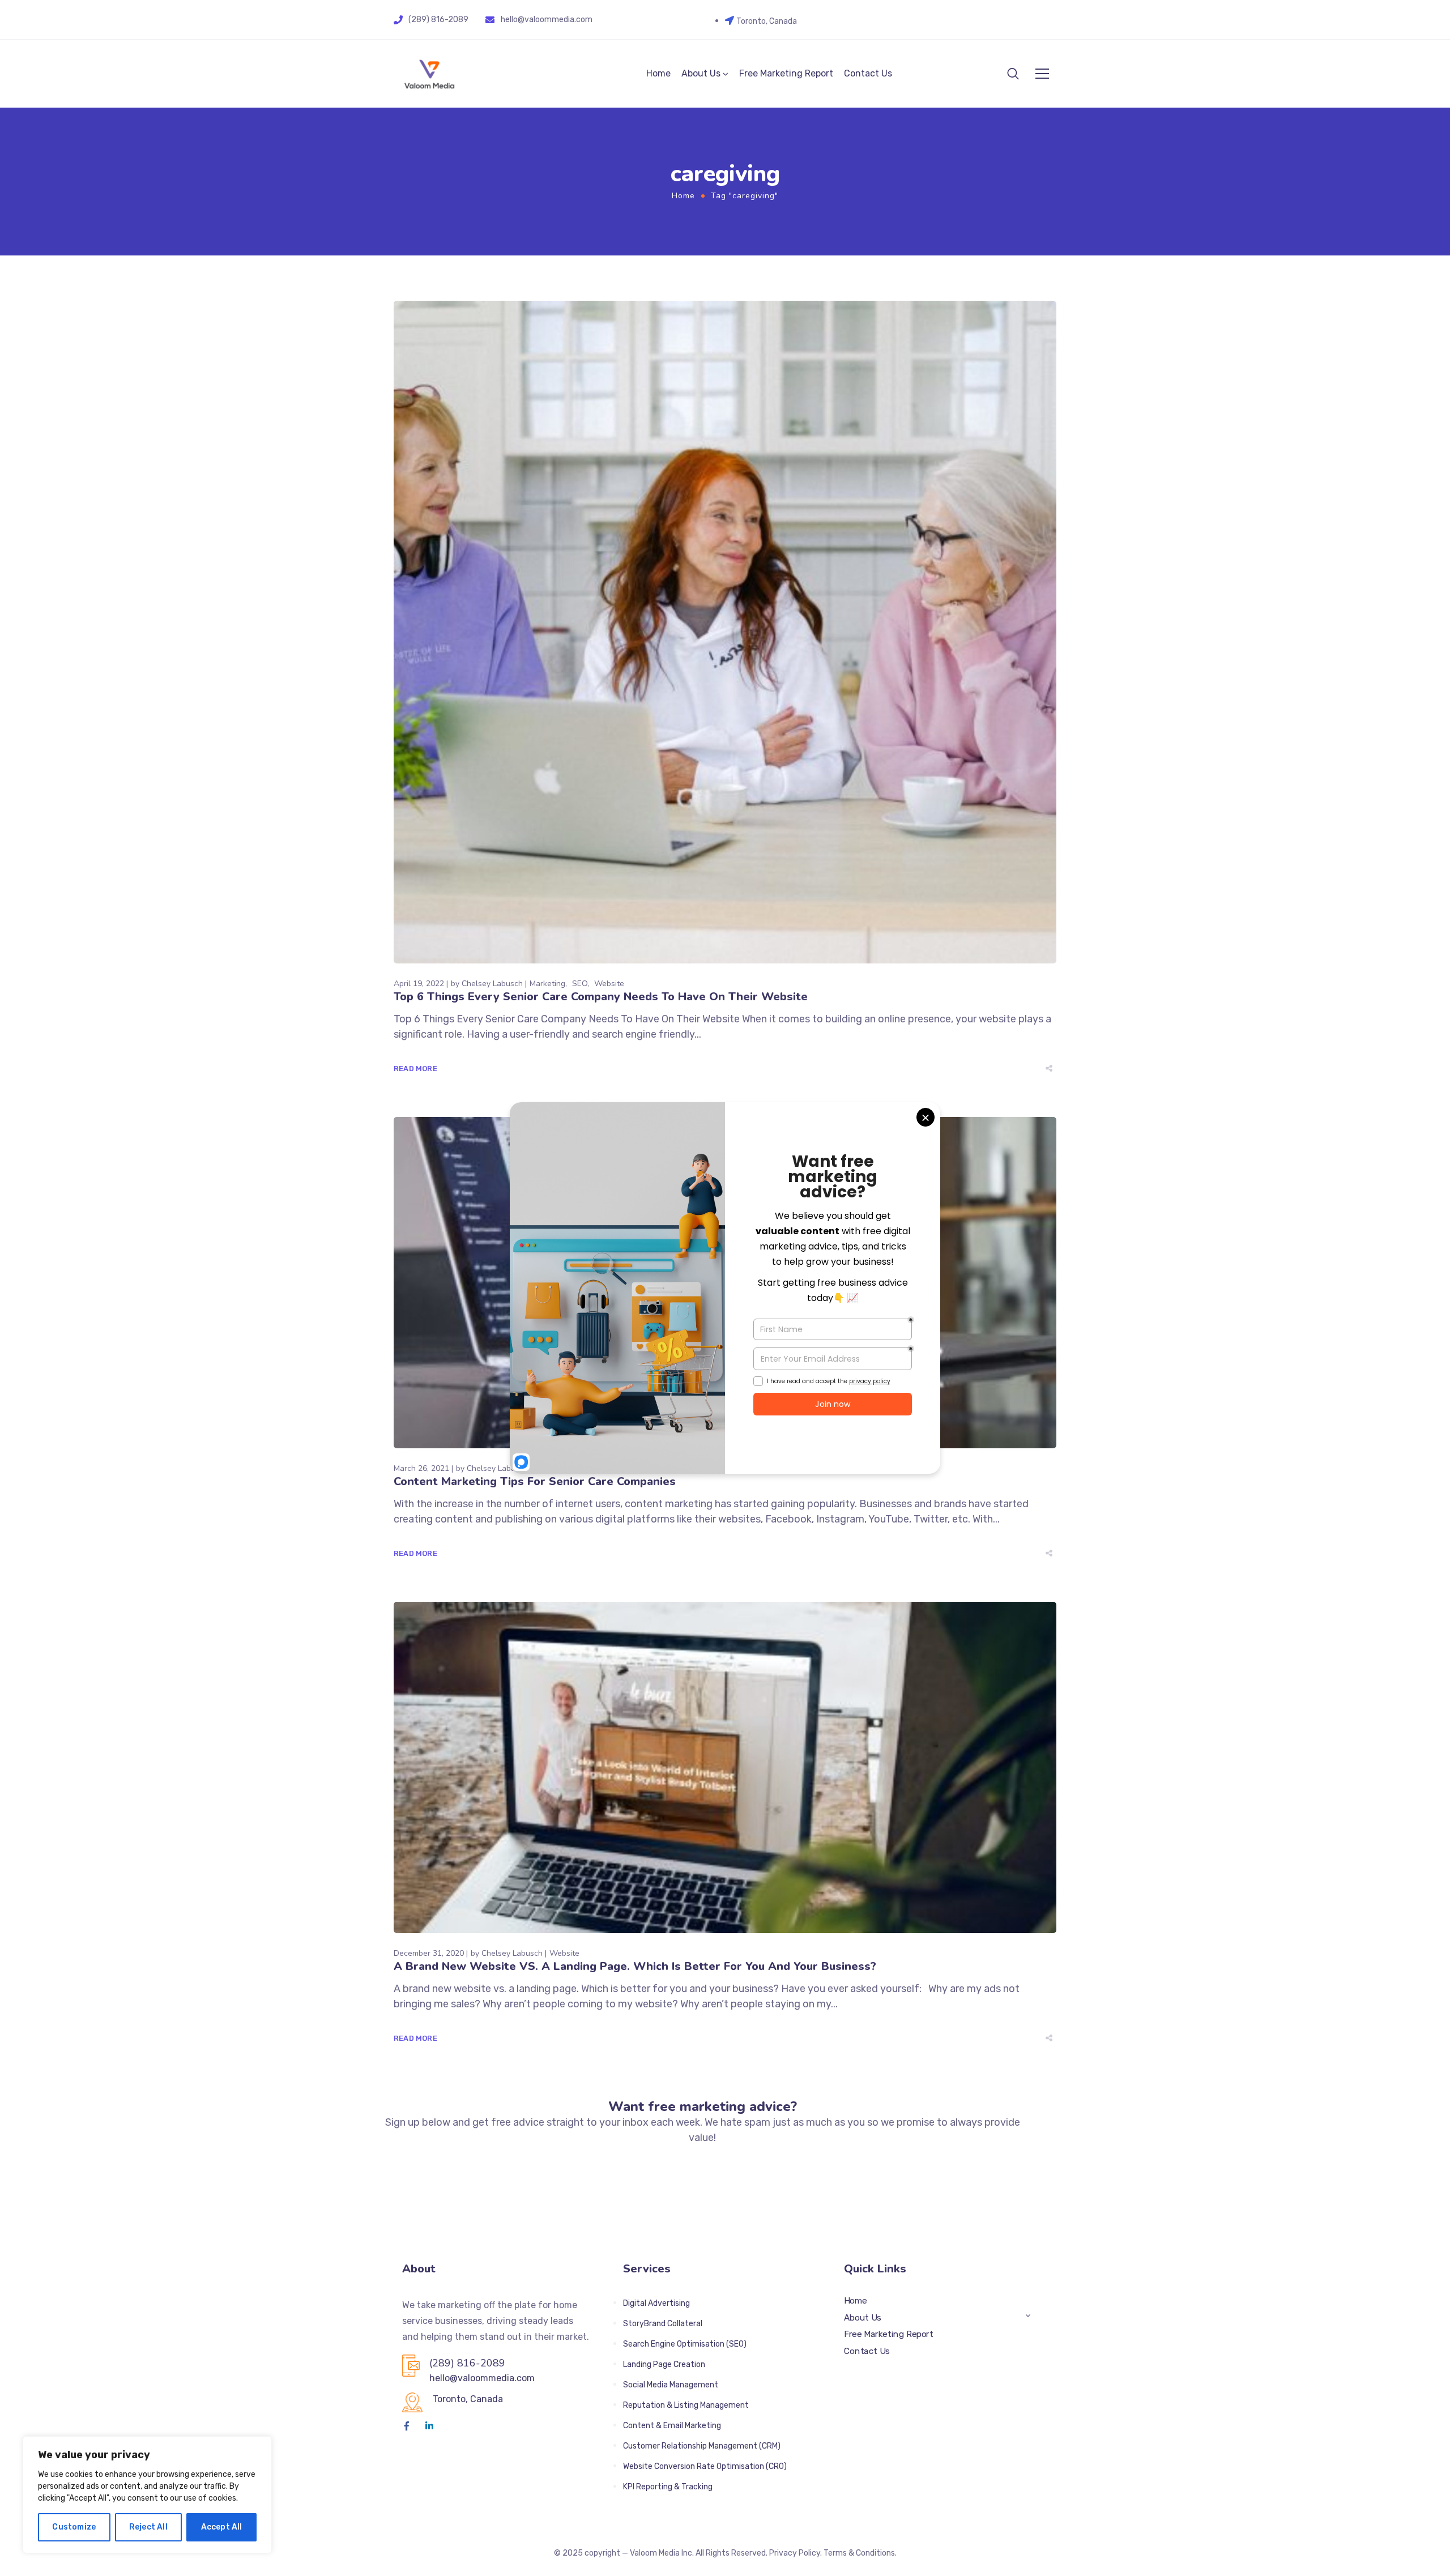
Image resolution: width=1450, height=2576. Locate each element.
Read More (415, 1069)
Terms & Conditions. (860, 2553)
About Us (701, 73)
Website (609, 984)
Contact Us (868, 73)
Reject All (148, 2527)
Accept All (222, 2527)
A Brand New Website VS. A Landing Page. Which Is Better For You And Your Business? (635, 1966)
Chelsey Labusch (492, 984)
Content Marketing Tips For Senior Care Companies (535, 1481)
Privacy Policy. (796, 2553)
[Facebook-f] (407, 2426)
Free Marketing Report (786, 73)
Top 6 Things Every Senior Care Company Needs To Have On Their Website (601, 997)
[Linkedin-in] (429, 2426)
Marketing (547, 984)
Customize (74, 2527)
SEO (580, 984)
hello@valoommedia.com (547, 20)
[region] (147, 2495)
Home (658, 73)
